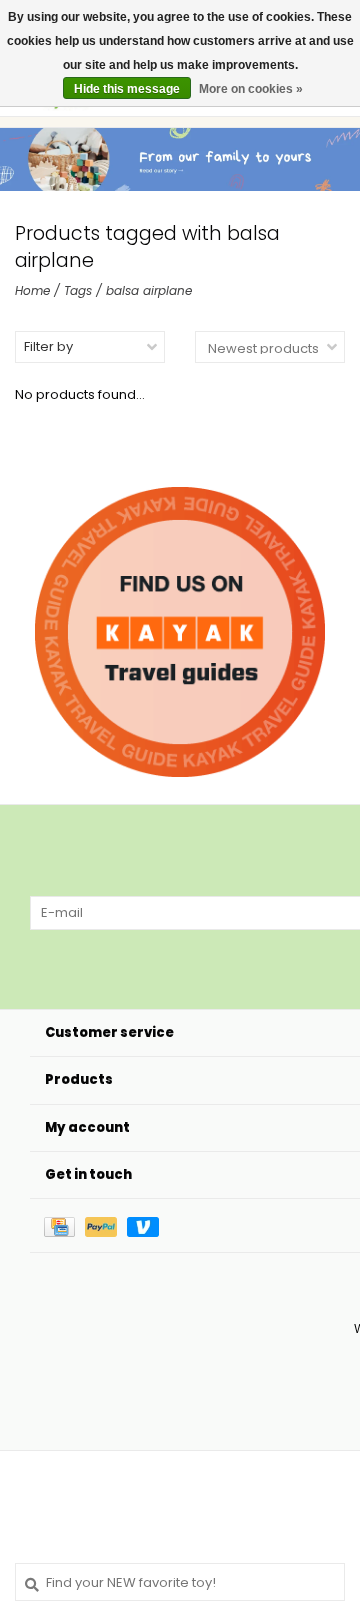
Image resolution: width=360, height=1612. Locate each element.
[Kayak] (180, 632)
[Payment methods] (64, 1225)
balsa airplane (149, 290)
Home (32, 290)
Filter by (48, 346)
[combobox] (180, 1582)
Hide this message (127, 89)
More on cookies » (251, 89)
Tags (78, 290)
